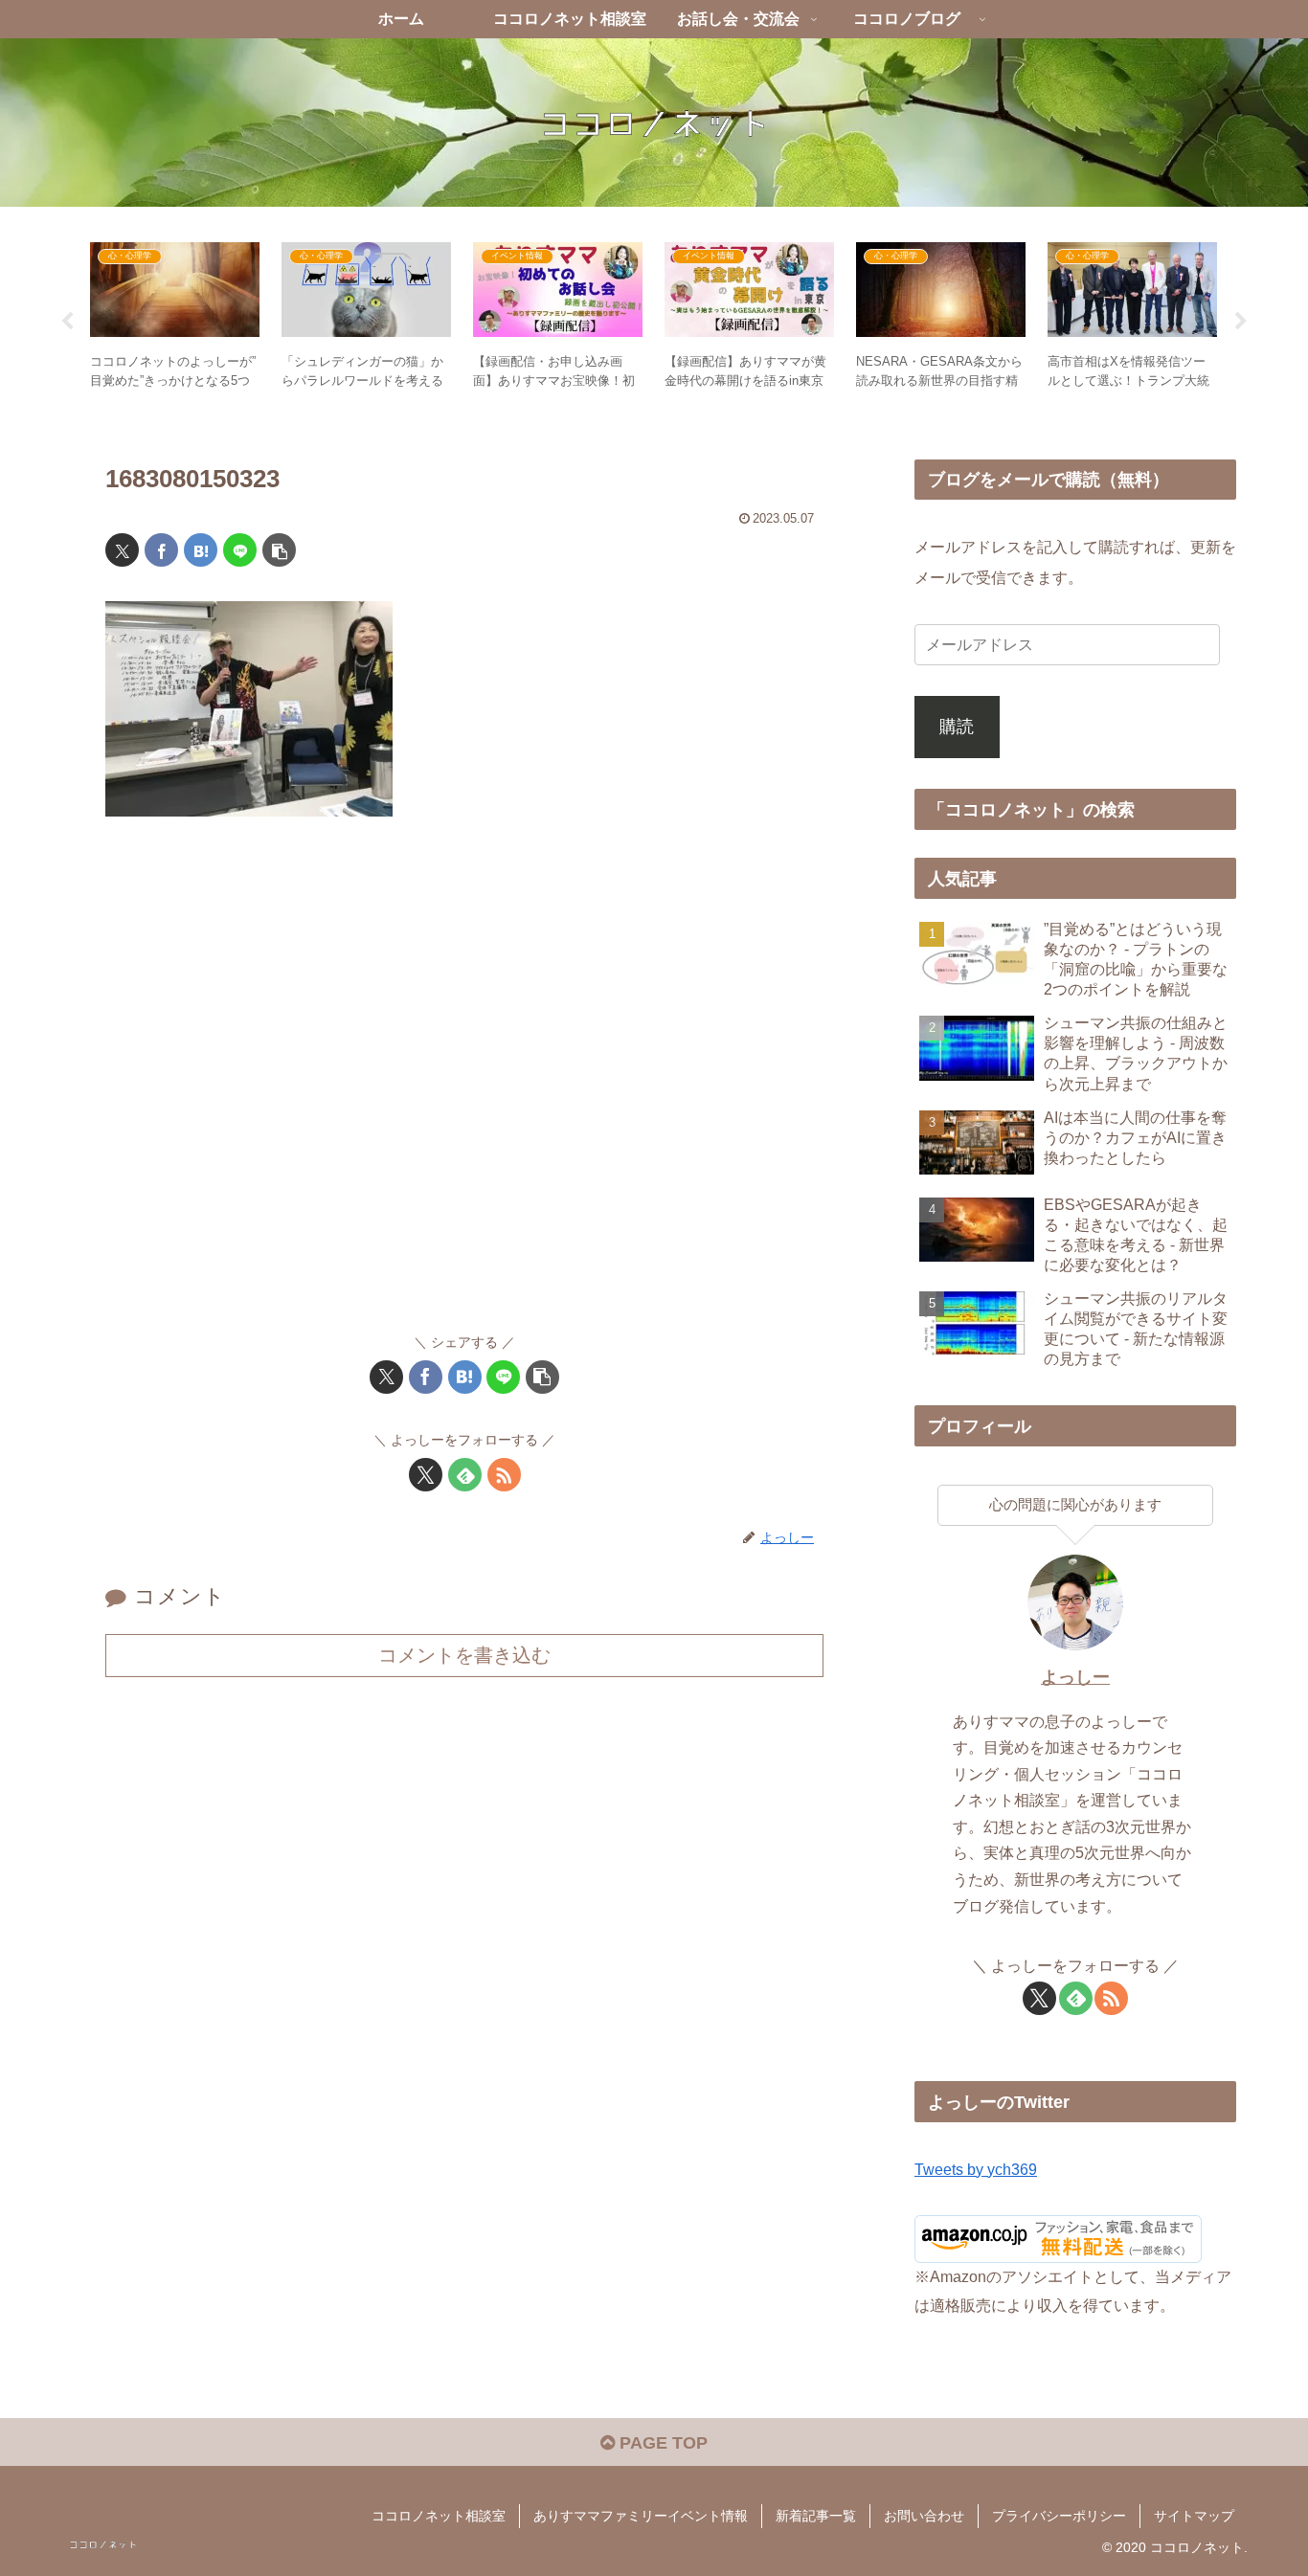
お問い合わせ (924, 2516)
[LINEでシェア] (240, 550)
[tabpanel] (175, 318)
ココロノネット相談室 (439, 2516)
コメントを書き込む (464, 1655)
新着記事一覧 (816, 2516)
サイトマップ (1194, 2516)
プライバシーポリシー (1059, 2516)
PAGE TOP (661, 2443)
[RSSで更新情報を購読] (504, 1475)
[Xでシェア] (122, 550)
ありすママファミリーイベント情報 (641, 2516)
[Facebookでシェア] (161, 550)
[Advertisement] (464, 1084)
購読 (957, 727)
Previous (67, 322)
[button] (279, 550)
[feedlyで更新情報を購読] (465, 1475)
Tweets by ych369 (976, 2169)
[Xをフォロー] (426, 1475)
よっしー (1075, 1677)
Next (1241, 322)
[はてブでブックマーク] (201, 550)
